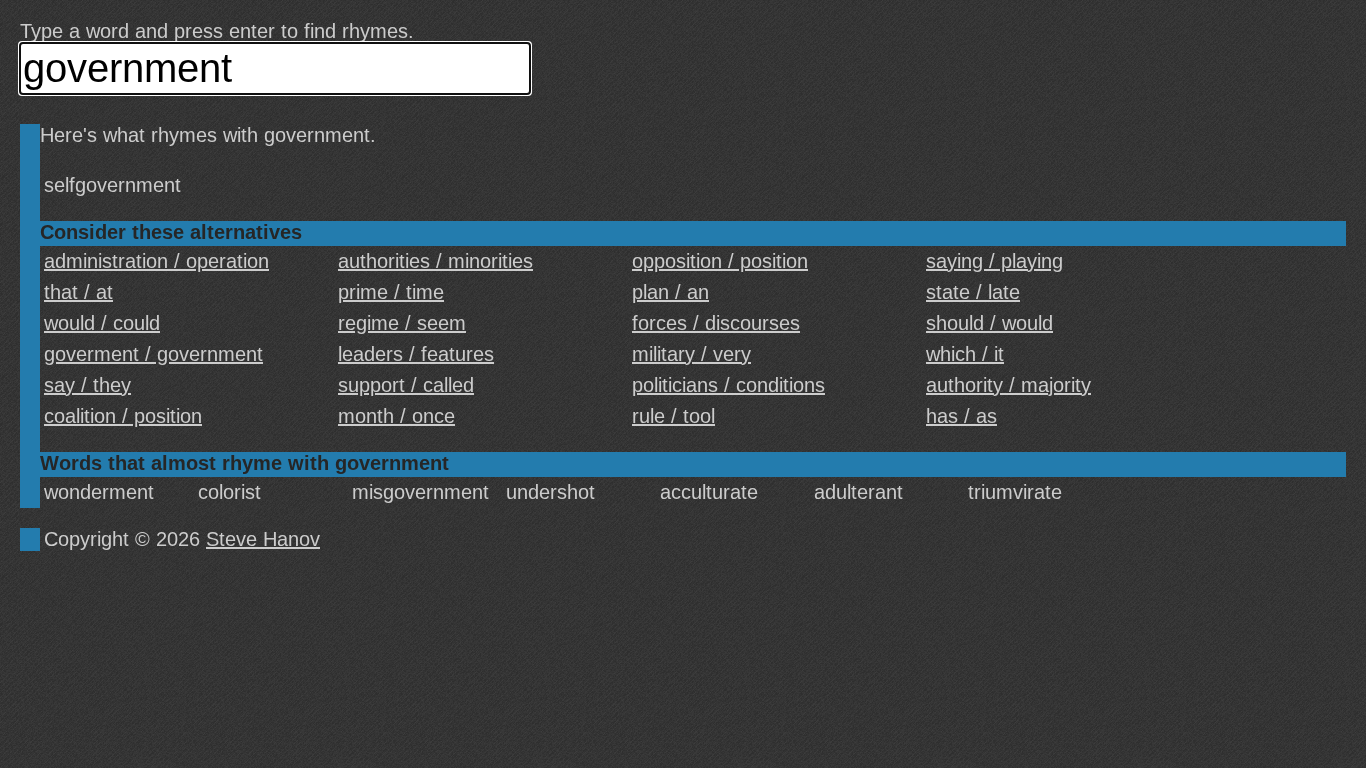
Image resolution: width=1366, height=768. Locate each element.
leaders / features (416, 354)
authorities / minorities (435, 261)
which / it (965, 354)
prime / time (391, 292)
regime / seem (402, 323)
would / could (102, 323)
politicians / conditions (728, 385)
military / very (691, 354)
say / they (87, 385)
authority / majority (1008, 385)
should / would (989, 323)
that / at (78, 292)
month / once (396, 416)
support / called (406, 385)
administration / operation (156, 261)
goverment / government (153, 354)
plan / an (670, 292)
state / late (973, 292)
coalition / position (123, 416)
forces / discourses (716, 323)
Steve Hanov (263, 539)
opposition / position (720, 261)
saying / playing (994, 261)
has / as (961, 416)
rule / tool (673, 416)
